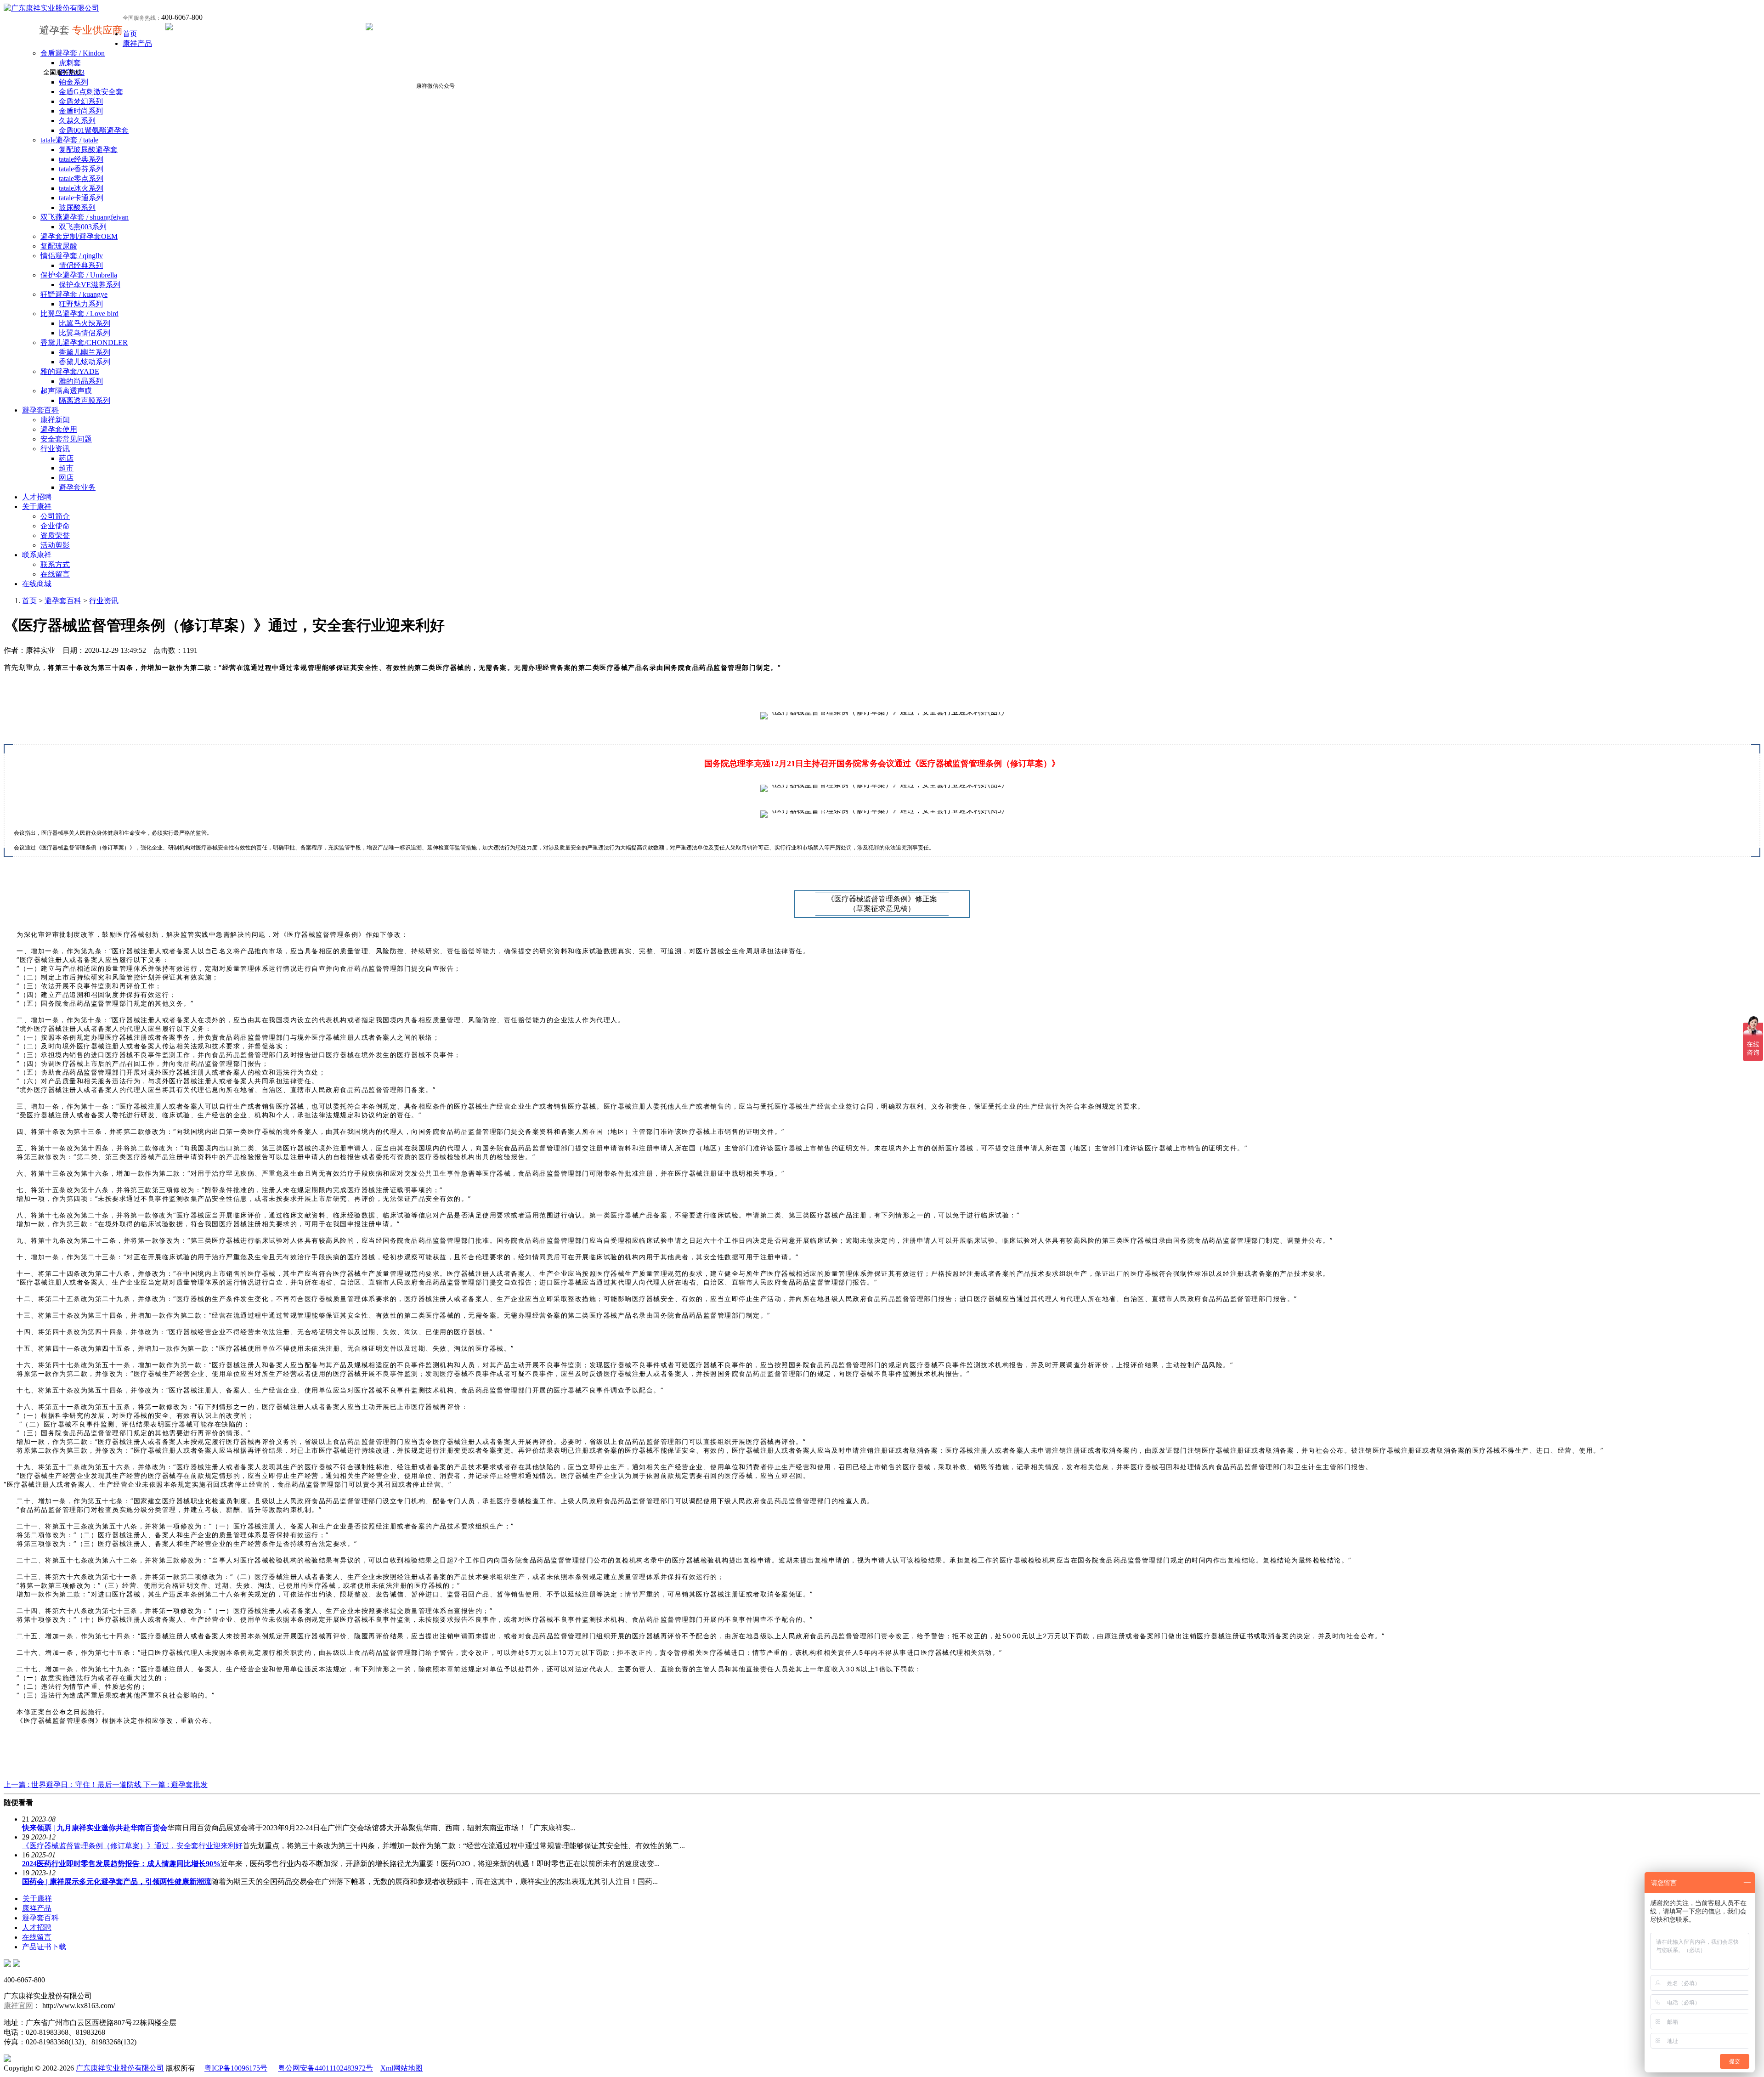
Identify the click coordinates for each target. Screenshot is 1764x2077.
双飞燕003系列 (83, 227)
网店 (66, 478)
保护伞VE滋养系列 (90, 285)
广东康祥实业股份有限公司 (120, 2068)
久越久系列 (77, 121)
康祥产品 (137, 43)
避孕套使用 (59, 429)
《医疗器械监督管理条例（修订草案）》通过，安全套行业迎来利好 (132, 1846)
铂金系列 (73, 82)
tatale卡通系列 (81, 198)
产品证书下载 (44, 1947)
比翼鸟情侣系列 (85, 333)
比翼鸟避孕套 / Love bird (79, 314)
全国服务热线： (142, 18)
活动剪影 (55, 545)
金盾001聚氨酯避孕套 (94, 130)
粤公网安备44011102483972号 (325, 2068)
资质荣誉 (55, 535)
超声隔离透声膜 (66, 391)
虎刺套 (70, 63)
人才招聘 (37, 497)
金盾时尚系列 (81, 111)
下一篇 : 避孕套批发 (175, 1785)
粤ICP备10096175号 (236, 2068)
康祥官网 (18, 2006)
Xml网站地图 (401, 2068)
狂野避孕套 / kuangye (74, 294)
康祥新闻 (55, 420)
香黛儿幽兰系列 (85, 352)
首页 (130, 34)
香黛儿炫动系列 (85, 362)
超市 (66, 468)
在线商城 (37, 584)
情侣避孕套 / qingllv (72, 256)
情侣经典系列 (81, 265)
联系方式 (55, 564)
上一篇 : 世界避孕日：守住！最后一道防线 (73, 1785)
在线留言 (55, 574)
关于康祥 (37, 507)
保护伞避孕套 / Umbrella (79, 275)
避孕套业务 (77, 487)
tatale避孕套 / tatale (69, 140)
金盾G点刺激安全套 (91, 92)
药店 (66, 458)
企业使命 (55, 526)
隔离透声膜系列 (85, 400)
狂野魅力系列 (81, 304)
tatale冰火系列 (81, 188)
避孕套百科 (40, 410)
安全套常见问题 (66, 439)
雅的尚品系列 (81, 381)
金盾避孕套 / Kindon (73, 53)
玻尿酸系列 (77, 207)
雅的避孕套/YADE (70, 371)
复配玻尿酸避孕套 (88, 150)
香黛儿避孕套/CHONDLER (84, 342)
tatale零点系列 (81, 178)
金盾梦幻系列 (81, 101)
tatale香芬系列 (81, 169)
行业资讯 (55, 449)
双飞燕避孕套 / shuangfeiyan (85, 217)
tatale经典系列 (81, 159)
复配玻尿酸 (59, 246)
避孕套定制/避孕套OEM (79, 236)
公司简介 (55, 516)
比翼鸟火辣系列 (85, 323)
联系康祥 (37, 555)
